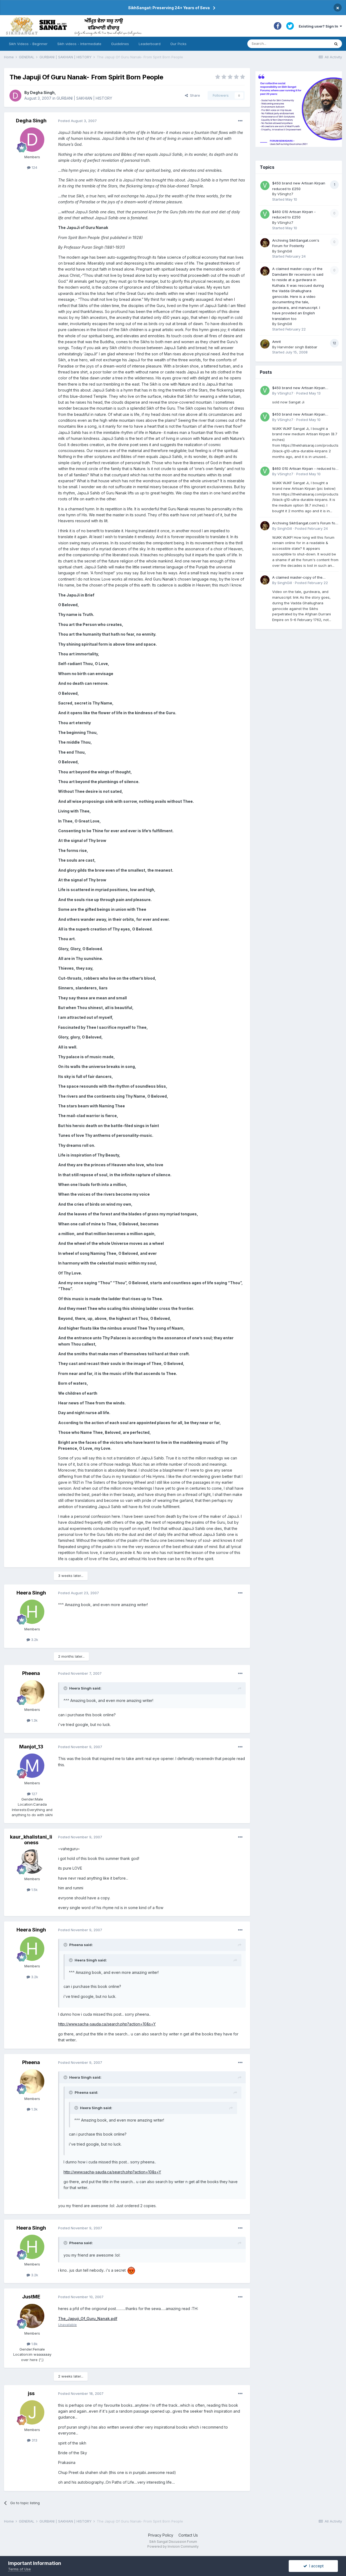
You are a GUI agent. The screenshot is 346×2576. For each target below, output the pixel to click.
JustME (31, 2297)
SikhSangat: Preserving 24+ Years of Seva (169, 8)
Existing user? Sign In (319, 26)
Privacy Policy (161, 2535)
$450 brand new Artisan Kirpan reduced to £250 (299, 388)
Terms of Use (19, 2569)
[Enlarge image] (131, 2270)
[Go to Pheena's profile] (32, 1692)
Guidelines (120, 44)
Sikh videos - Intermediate (79, 44)
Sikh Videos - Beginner (28, 44)
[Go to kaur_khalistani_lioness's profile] (32, 1862)
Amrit (277, 342)
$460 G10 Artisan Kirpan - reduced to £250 (304, 469)
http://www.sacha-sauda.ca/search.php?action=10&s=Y (107, 2024)
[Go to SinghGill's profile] (265, 243)
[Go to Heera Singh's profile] (32, 1612)
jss (31, 2393)
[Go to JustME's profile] (32, 2316)
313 (34, 2440)
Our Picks (178, 44)
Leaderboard (150, 44)
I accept (315, 2566)
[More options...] (240, 121)
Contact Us (188, 2535)
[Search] (336, 44)
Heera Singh (31, 1593)
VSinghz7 (285, 194)
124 (34, 167)
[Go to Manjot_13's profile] (32, 1766)
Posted (77, 121)
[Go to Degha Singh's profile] (15, 96)
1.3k (34, 1720)
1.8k (34, 2344)
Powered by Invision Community (173, 2546)
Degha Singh (42, 92)
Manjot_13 (31, 1747)
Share (194, 95)
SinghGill (285, 251)
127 (34, 1794)
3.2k (34, 1640)
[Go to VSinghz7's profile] (265, 186)
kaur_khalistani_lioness (31, 1840)
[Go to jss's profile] (32, 2412)
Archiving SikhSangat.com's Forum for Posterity (304, 523)
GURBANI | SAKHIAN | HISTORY (84, 98)
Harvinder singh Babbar (297, 347)
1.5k (34, 1890)
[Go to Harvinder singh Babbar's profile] (265, 344)
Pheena (31, 1673)
